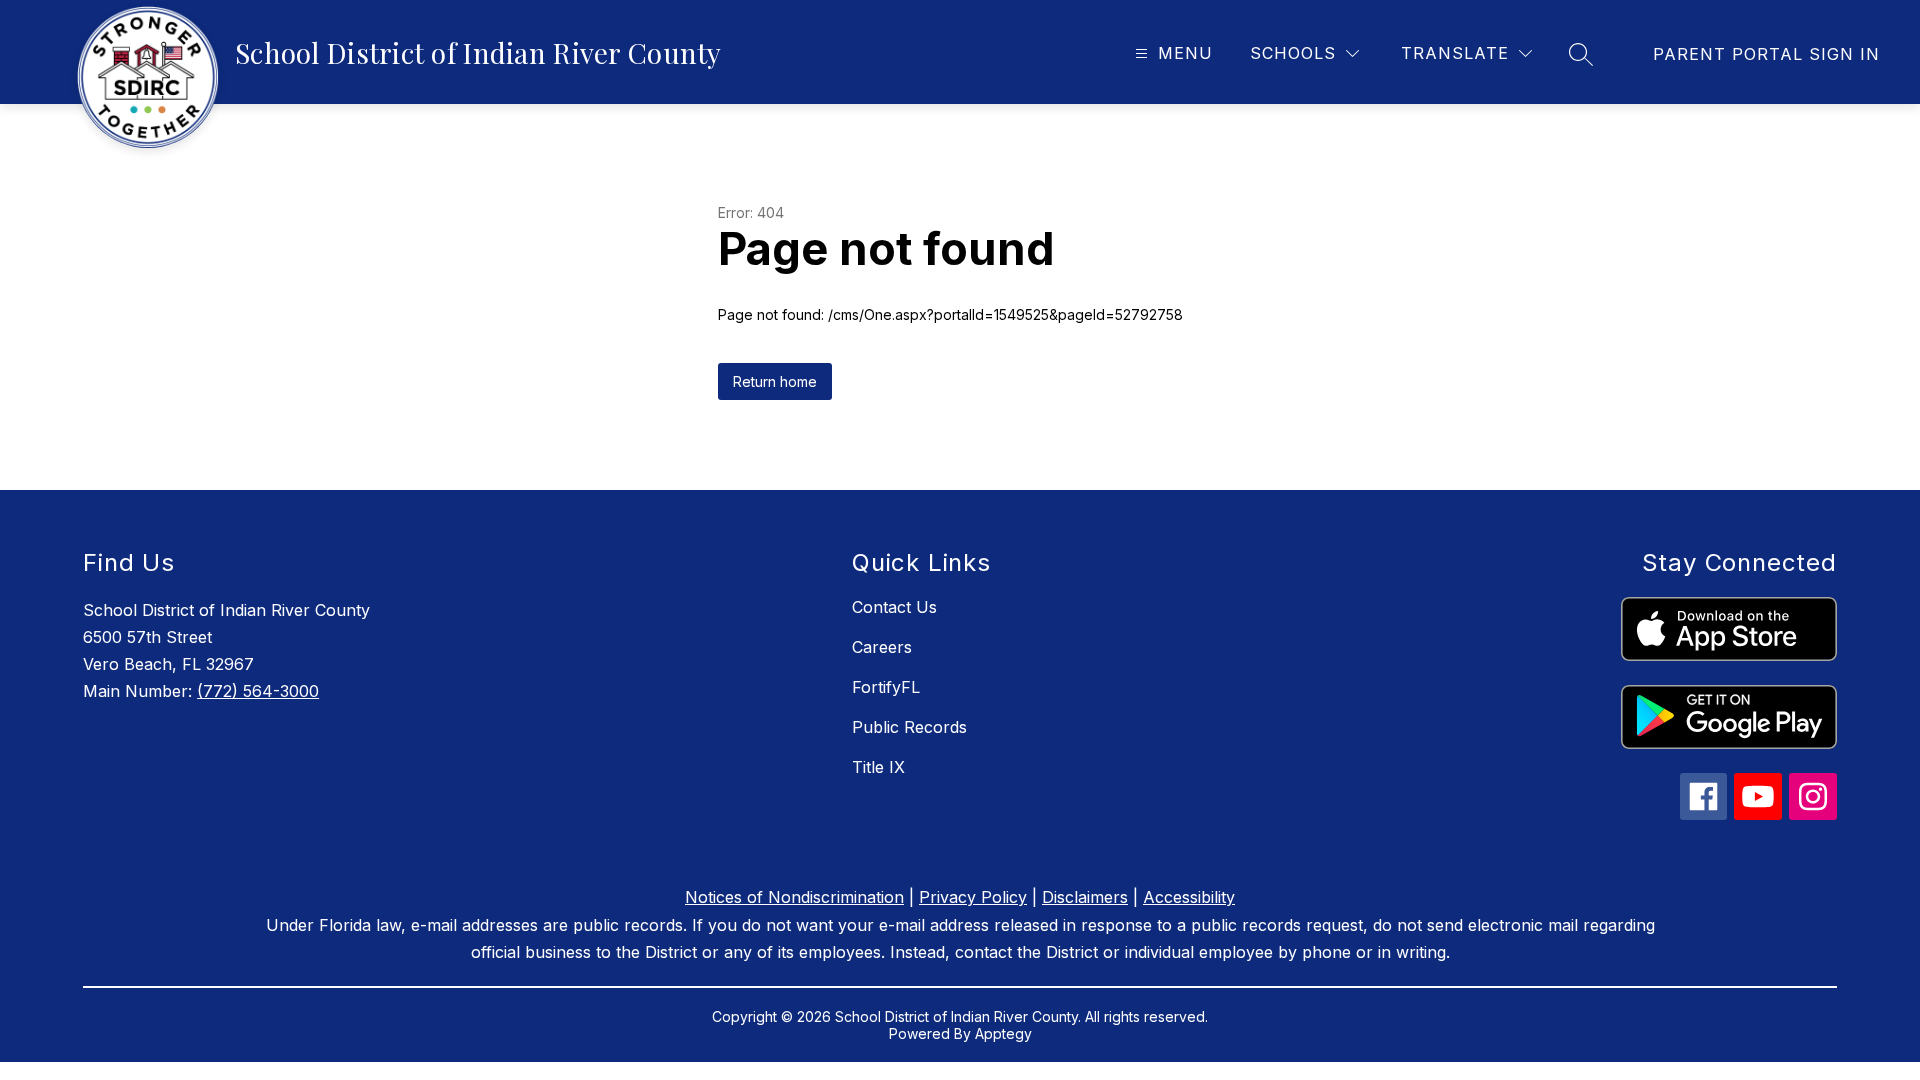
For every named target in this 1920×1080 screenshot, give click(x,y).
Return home (775, 381)
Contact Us (894, 607)
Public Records (909, 727)
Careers (882, 647)
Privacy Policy (973, 897)
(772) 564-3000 (258, 691)
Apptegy (1003, 1033)
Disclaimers (1085, 897)
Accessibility (1189, 897)
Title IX (878, 767)
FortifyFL (886, 687)
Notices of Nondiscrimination (794, 897)
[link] (1766, 54)
